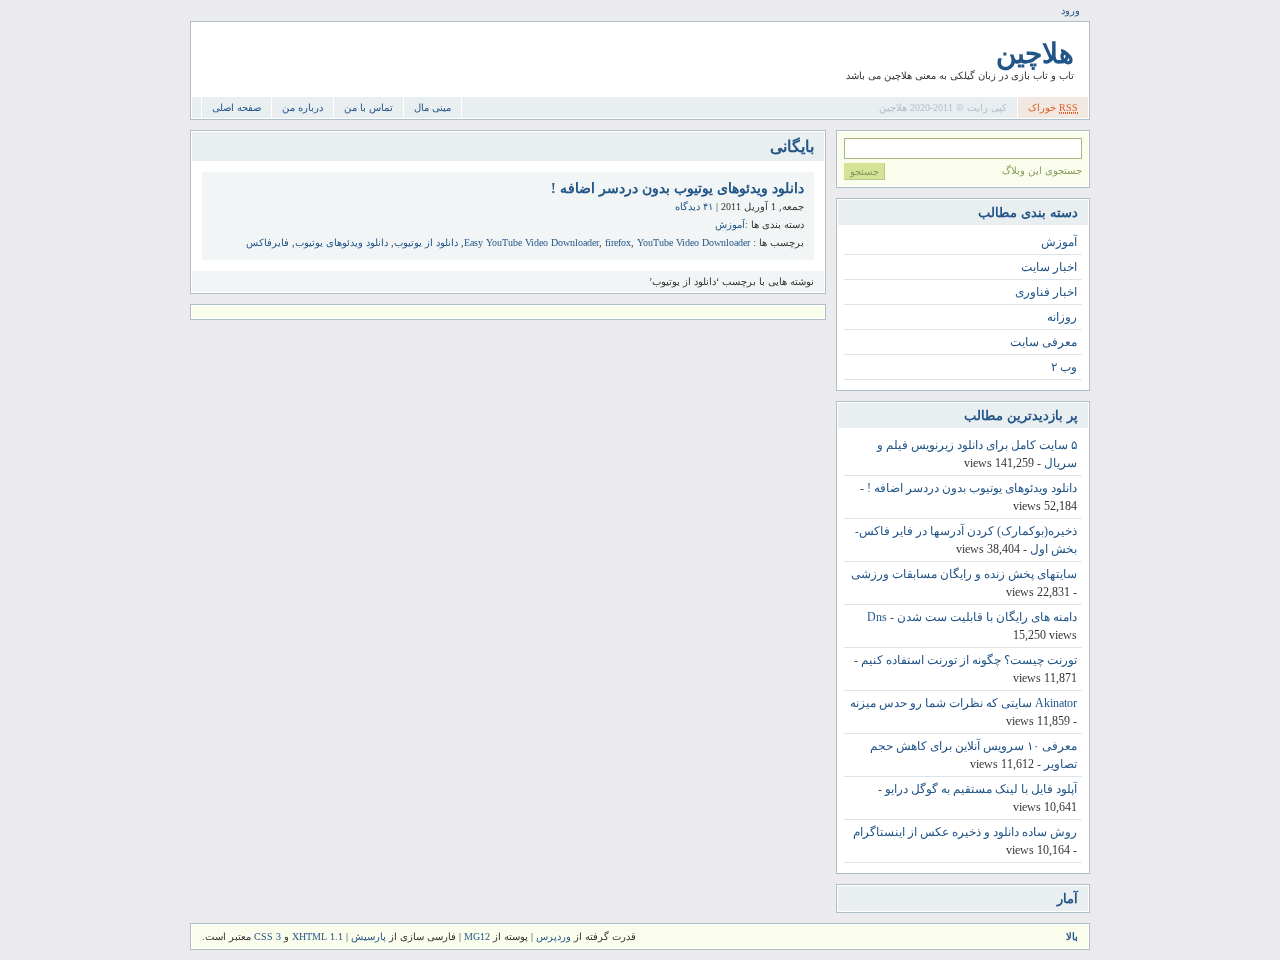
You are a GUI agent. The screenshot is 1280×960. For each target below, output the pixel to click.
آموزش (730, 224)
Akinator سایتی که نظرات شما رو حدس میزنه (963, 703)
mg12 (477, 936)
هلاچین (1035, 53)
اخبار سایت (1049, 267)
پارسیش (367, 936)
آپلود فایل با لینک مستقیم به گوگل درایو (981, 789)
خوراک (1053, 107)
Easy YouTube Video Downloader (531, 242)
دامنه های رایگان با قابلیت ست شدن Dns (972, 617)
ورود (1070, 10)
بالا (1072, 936)
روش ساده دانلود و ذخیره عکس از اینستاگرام (965, 832)
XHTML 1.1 (317, 936)
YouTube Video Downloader (693, 242)
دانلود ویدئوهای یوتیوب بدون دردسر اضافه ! (677, 188)
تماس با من (368, 107)
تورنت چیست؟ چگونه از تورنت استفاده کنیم (969, 660)
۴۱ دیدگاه (694, 206)
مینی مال (432, 107)
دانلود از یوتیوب (426, 242)
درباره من (302, 107)
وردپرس (553, 936)
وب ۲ (1064, 367)
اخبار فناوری (1046, 292)
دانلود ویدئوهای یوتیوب (341, 242)
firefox (618, 242)
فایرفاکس (267, 242)
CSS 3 (267, 936)
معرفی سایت (1043, 342)
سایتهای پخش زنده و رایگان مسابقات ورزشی (964, 574)
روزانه (1062, 317)
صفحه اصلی (236, 107)
